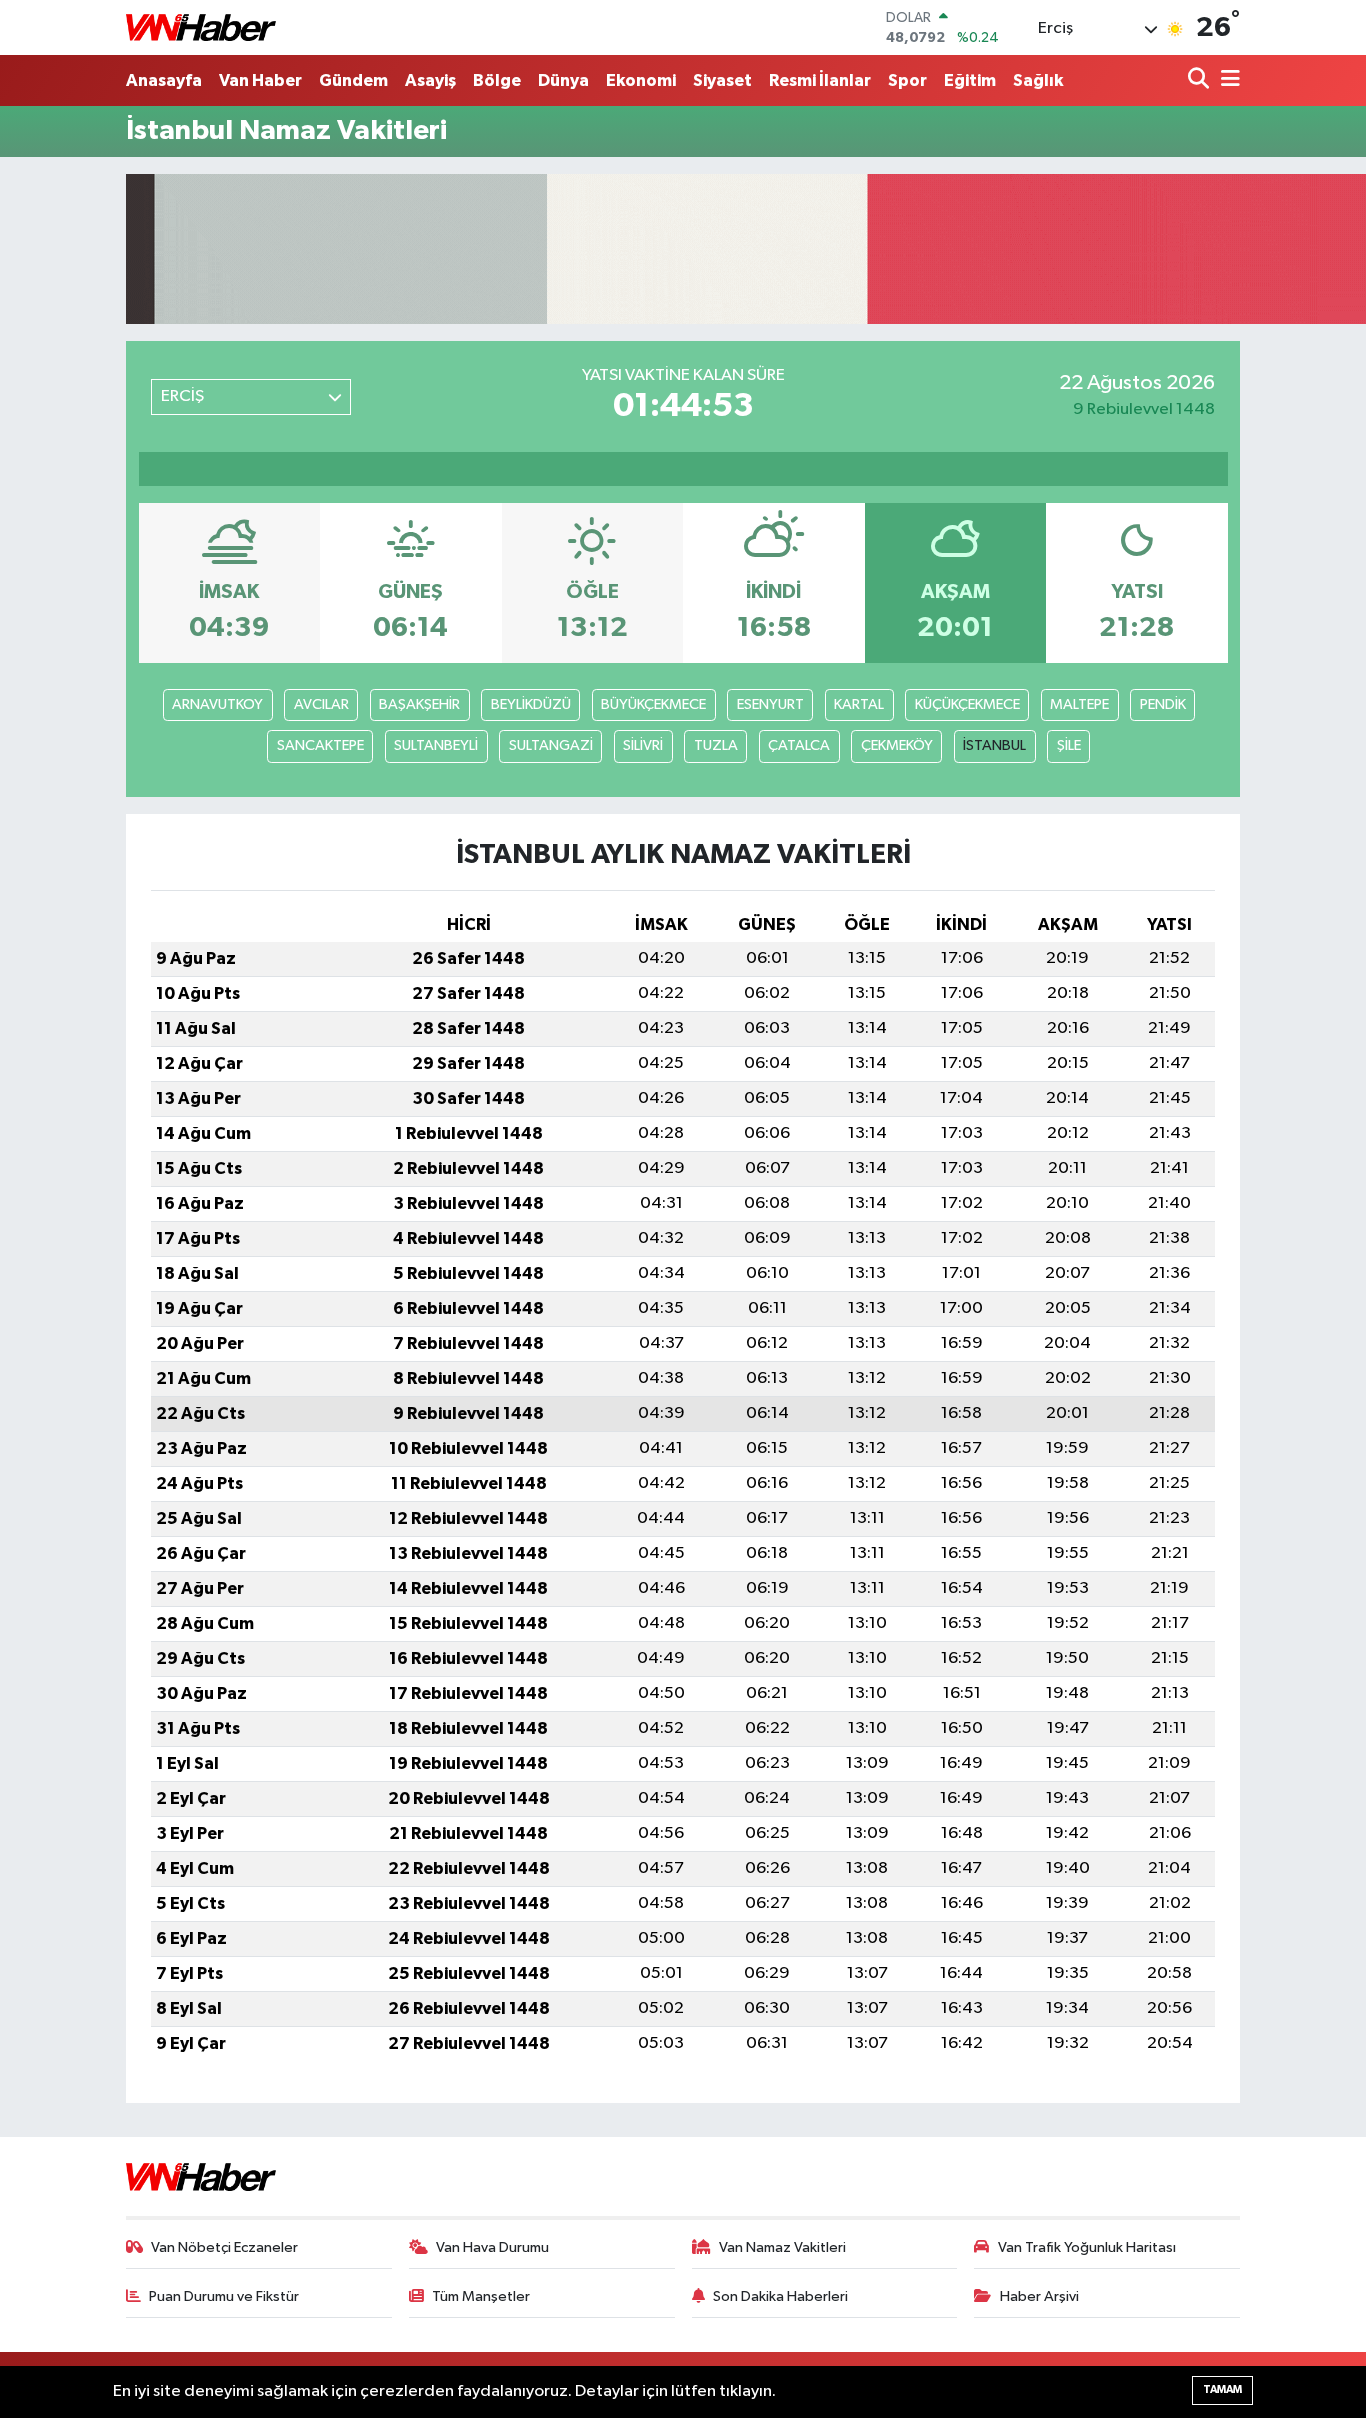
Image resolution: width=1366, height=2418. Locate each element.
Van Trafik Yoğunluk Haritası (1087, 2247)
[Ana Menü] (1227, 80)
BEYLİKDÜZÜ (531, 704)
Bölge (497, 80)
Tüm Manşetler (481, 2296)
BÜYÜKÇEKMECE (653, 704)
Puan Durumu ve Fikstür (224, 2296)
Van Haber (260, 80)
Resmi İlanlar (820, 80)
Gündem (353, 80)
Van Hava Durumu (492, 2247)
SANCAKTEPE (320, 745)
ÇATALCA (799, 745)
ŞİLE (1069, 745)
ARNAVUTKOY (217, 704)
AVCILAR (321, 704)
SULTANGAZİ (551, 745)
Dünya (563, 80)
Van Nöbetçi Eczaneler (224, 2247)
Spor (907, 80)
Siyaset (722, 80)
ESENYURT (770, 704)
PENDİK (1163, 704)
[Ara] (1200, 80)
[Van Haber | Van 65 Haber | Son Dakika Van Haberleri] (201, 27)
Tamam (1222, 2389)
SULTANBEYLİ (436, 745)
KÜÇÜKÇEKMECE (967, 704)
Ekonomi (641, 80)
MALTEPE (1079, 704)
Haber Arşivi (1039, 2296)
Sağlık (1038, 80)
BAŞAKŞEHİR (419, 704)
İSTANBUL (994, 745)
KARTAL (859, 704)
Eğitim (970, 80)
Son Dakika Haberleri (780, 2296)
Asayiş (430, 80)
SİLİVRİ (643, 745)
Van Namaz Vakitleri (782, 2247)
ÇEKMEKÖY (897, 745)
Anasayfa (164, 80)
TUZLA (716, 745)
